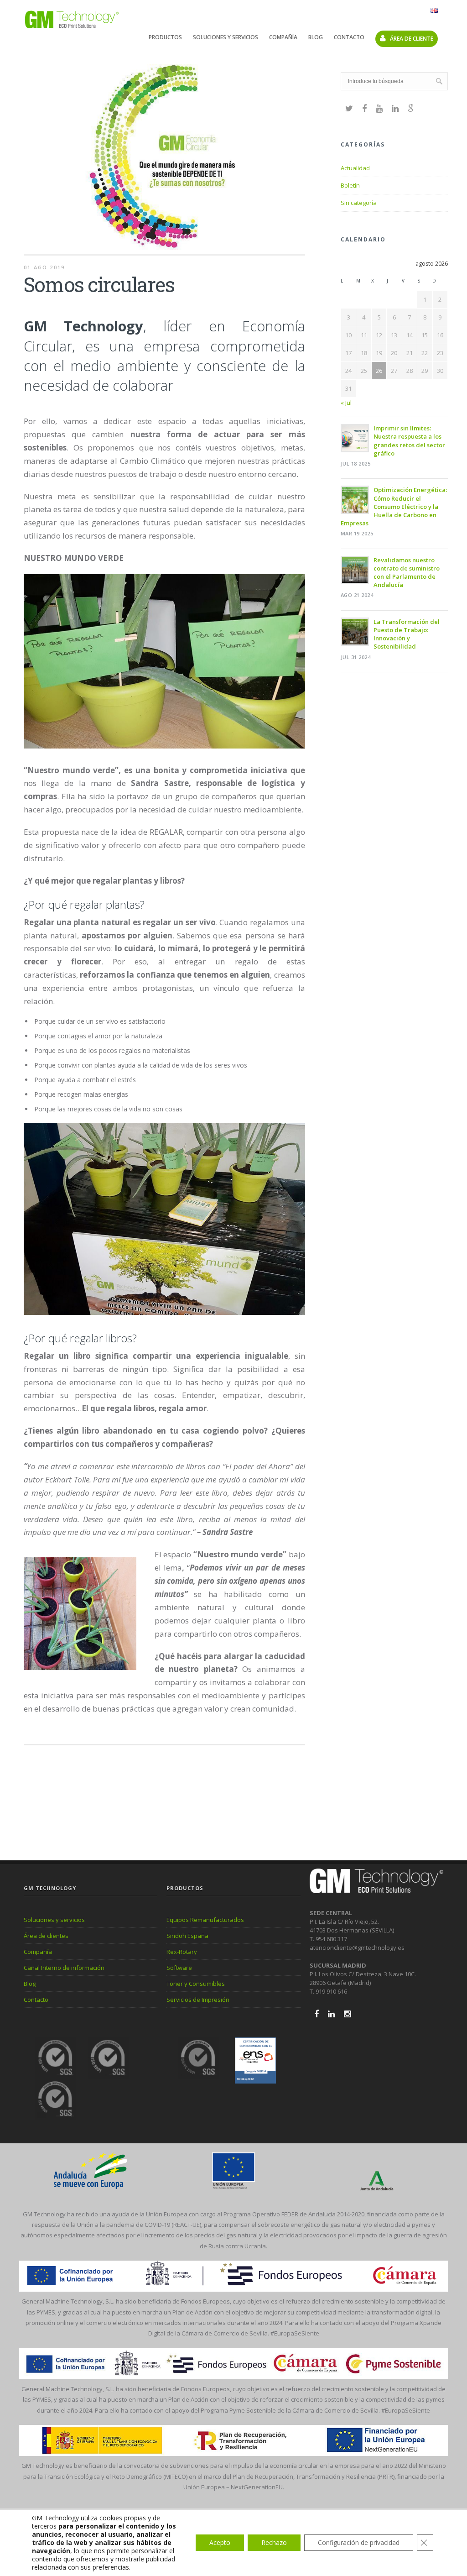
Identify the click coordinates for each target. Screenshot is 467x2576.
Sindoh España (187, 1936)
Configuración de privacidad (359, 2542)
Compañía (283, 37)
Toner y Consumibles (196, 1984)
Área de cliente (411, 39)
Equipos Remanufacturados (205, 1920)
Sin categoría (359, 203)
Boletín (350, 185)
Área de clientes (46, 1936)
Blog (316, 37)
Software (179, 1968)
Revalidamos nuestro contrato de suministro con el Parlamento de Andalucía (407, 573)
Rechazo (274, 2542)
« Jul (346, 403)
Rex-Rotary (182, 1952)
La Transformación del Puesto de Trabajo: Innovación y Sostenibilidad (407, 634)
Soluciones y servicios (226, 37)
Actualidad (355, 168)
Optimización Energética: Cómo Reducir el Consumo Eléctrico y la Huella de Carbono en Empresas (394, 506)
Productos (165, 37)
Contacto (349, 37)
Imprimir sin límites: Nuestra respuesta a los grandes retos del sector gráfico (409, 441)
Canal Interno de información (64, 1968)
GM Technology (55, 2518)
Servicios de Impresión (198, 2000)
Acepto (220, 2542)
